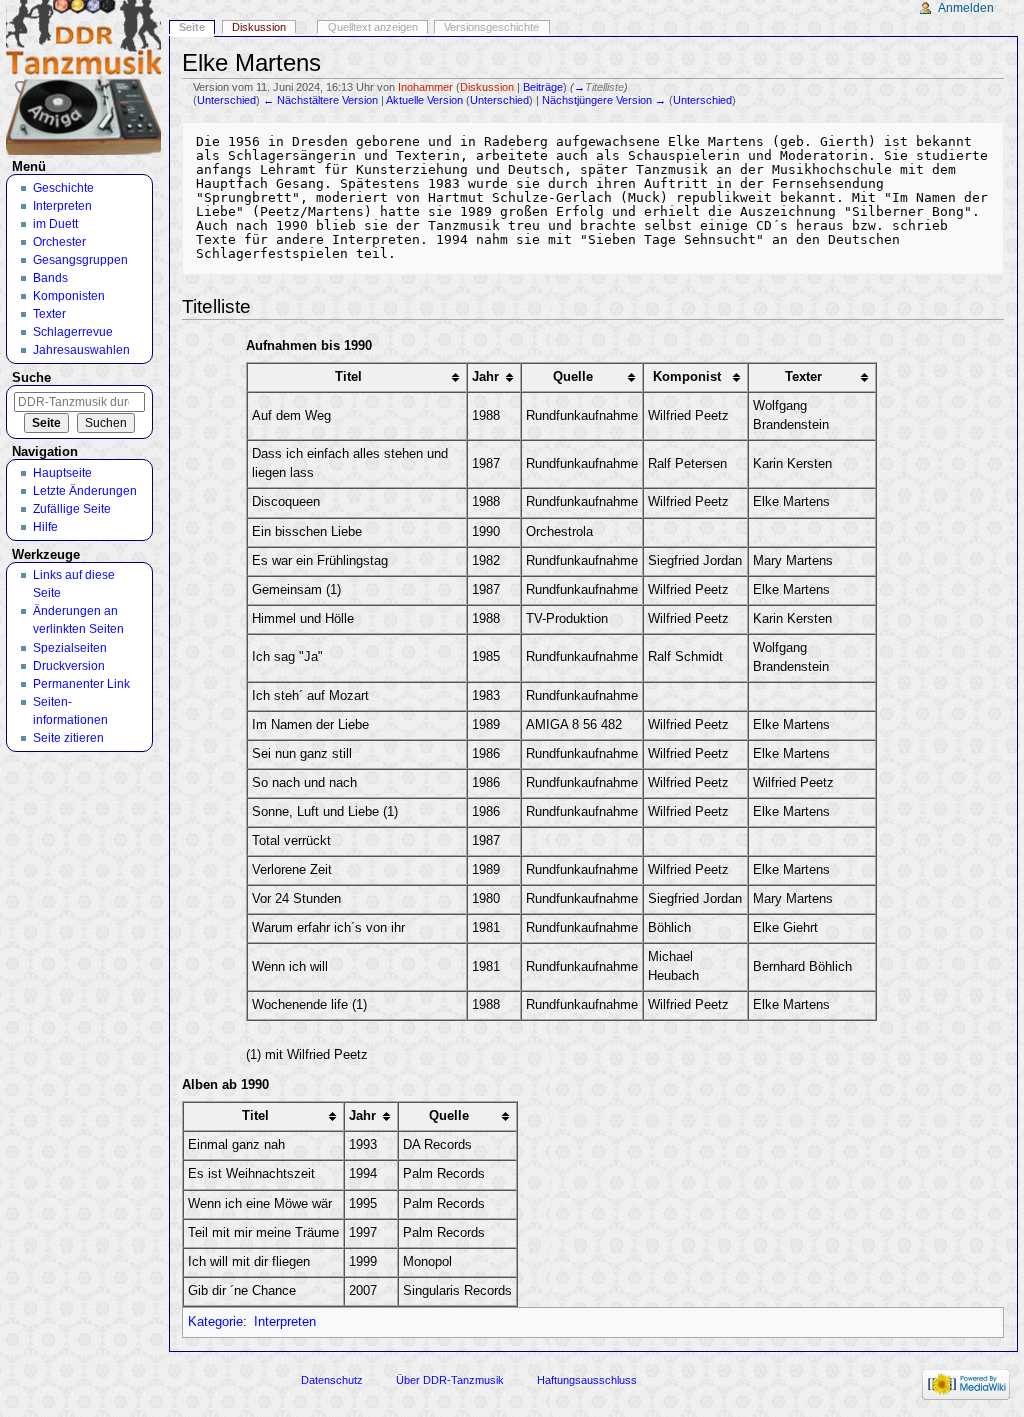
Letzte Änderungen (85, 491)
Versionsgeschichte (491, 27)
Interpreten (285, 1322)
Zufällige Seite (72, 509)
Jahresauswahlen (81, 350)
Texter (49, 314)
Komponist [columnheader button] (687, 377)
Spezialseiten (70, 648)
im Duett (55, 224)
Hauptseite (62, 473)
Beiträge (543, 87)
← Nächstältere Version (320, 100)
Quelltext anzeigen (373, 27)
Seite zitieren (68, 738)
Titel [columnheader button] (348, 377)
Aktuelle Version (424, 100)
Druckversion (69, 666)
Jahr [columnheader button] (485, 377)
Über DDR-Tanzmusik (450, 1380)
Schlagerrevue (73, 332)
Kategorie (215, 1322)
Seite (192, 27)
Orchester (59, 242)
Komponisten (69, 296)
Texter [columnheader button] (803, 377)
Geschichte (63, 188)
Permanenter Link (81, 684)
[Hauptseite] (83, 77)
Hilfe (45, 527)
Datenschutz (332, 1380)
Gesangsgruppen (80, 260)
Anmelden (966, 8)
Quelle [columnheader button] (573, 377)
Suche (31, 378)
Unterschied (226, 100)
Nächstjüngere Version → (604, 100)
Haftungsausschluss (587, 1380)
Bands (50, 278)
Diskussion (487, 87)
